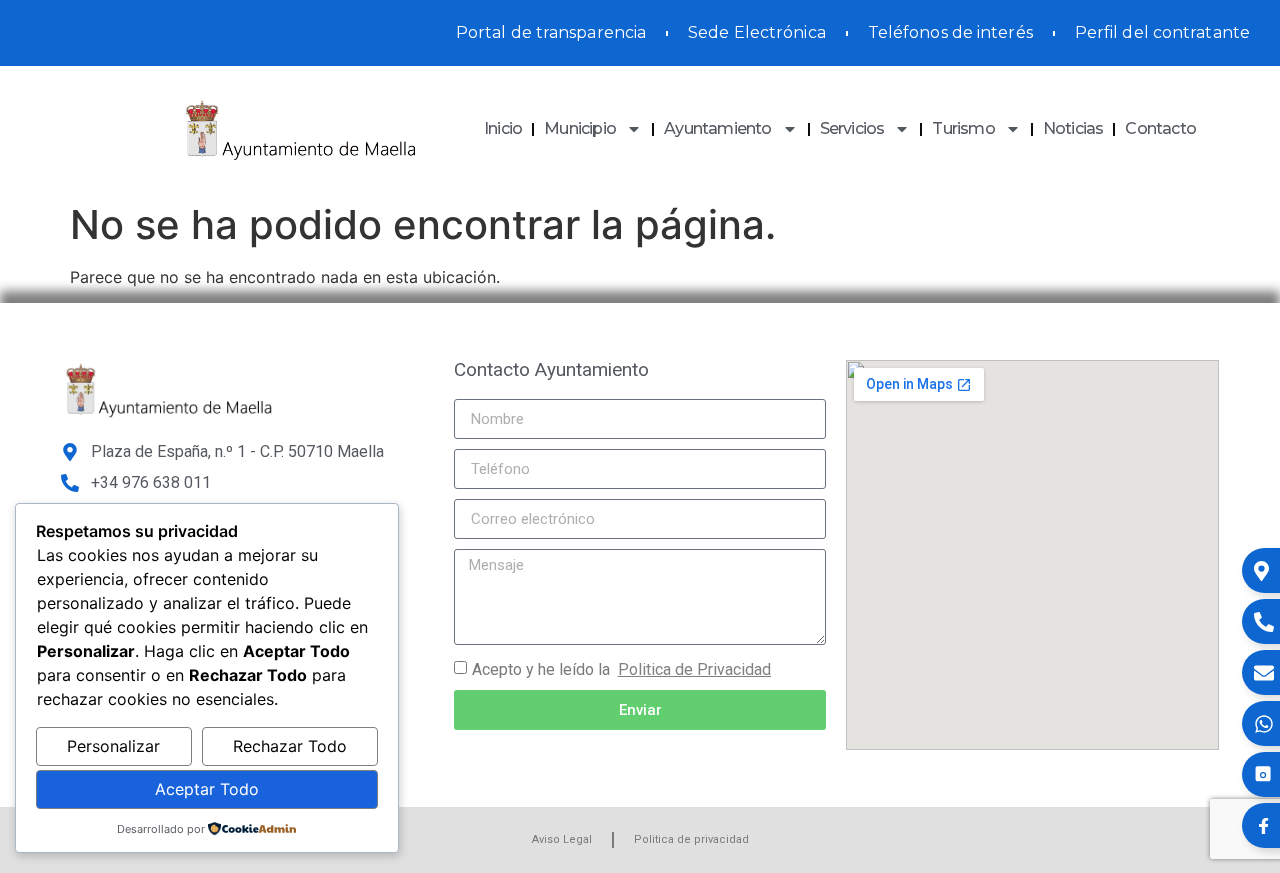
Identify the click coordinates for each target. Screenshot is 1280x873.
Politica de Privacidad (694, 669)
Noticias (1073, 128)
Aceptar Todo (207, 789)
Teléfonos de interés (950, 32)
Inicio (503, 128)
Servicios (852, 128)
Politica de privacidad (691, 839)
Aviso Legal (562, 839)
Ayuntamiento (717, 128)
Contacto (1160, 128)
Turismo (963, 128)
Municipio (580, 128)
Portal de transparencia (551, 32)
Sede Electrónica (757, 32)
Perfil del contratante (1162, 32)
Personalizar (113, 746)
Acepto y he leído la (621, 669)
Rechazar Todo (290, 746)
